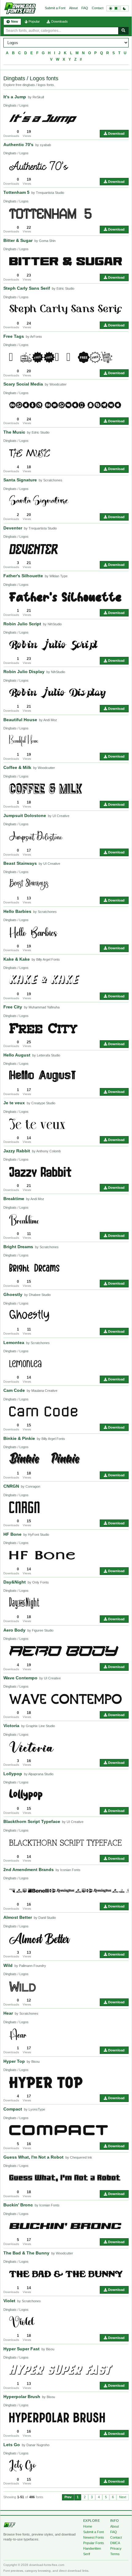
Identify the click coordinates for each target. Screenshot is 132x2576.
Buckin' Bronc (18, 2205)
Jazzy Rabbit (17, 1151)
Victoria (11, 1726)
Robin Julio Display (24, 672)
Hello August (17, 1055)
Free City (13, 1007)
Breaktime (14, 1199)
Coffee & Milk (17, 767)
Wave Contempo (20, 1678)
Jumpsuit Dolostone (25, 815)
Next (123, 2497)
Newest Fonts (94, 2537)
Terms (115, 2554)
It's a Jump (15, 97)
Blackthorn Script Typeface (32, 1821)
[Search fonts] (123, 31)
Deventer (13, 528)
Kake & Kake (17, 959)
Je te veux (14, 1103)
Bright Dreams (18, 1247)
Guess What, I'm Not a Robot (33, 2157)
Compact (13, 2109)
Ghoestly (13, 1294)
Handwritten (92, 2548)
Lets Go (12, 2445)
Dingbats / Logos (16, 105)
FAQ (85, 8)
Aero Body (14, 1630)
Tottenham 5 (16, 192)
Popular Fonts (94, 2543)
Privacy (116, 2548)
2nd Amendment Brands (29, 1870)
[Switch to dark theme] (118, 8)
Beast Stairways (20, 863)
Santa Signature (20, 480)
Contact (98, 8)
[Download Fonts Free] (20, 8)
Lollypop (13, 1774)
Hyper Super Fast (21, 2349)
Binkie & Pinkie (19, 1438)
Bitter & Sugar (18, 240)
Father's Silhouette (23, 576)
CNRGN (11, 1486)
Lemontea (14, 1343)
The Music (14, 432)
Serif (87, 2554)
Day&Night (15, 1582)
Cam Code (14, 1390)
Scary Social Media (23, 384)
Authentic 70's (18, 145)
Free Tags (14, 336)
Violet (9, 2301)
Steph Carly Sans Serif (27, 288)
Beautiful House (20, 720)
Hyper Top (14, 2061)
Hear (8, 2013)
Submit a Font (55, 8)
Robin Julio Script (22, 624)
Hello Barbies (17, 911)
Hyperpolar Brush (22, 2397)
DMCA (115, 2543)
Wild (8, 1965)
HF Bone (12, 1534)
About (73, 8)
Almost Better (18, 1917)
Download (116, 134)
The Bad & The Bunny (26, 2253)
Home (88, 2526)
